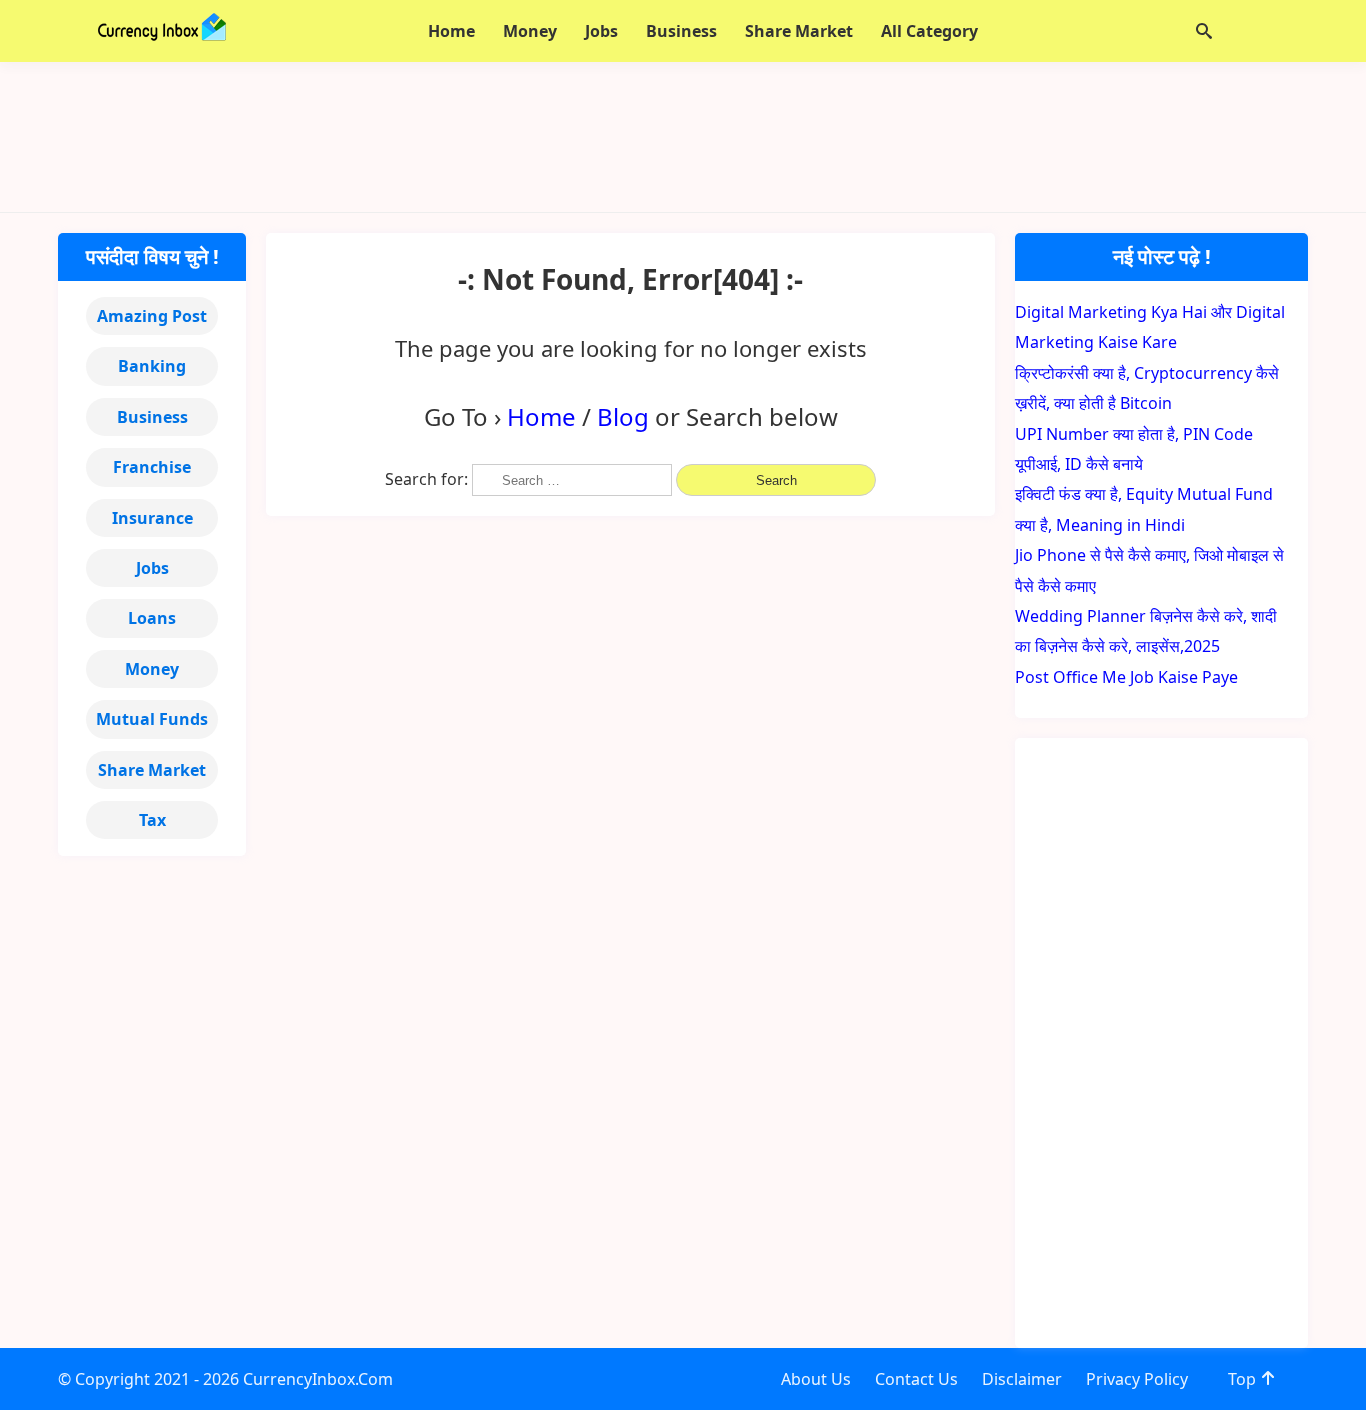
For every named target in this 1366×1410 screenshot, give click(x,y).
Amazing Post (152, 316)
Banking (152, 366)
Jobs (152, 568)
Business (152, 417)
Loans (152, 618)
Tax (152, 820)
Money (152, 669)
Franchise (152, 467)
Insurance (152, 518)
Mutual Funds (152, 719)
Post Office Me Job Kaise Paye (1126, 677)
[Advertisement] (683, 137)
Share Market (152, 770)
